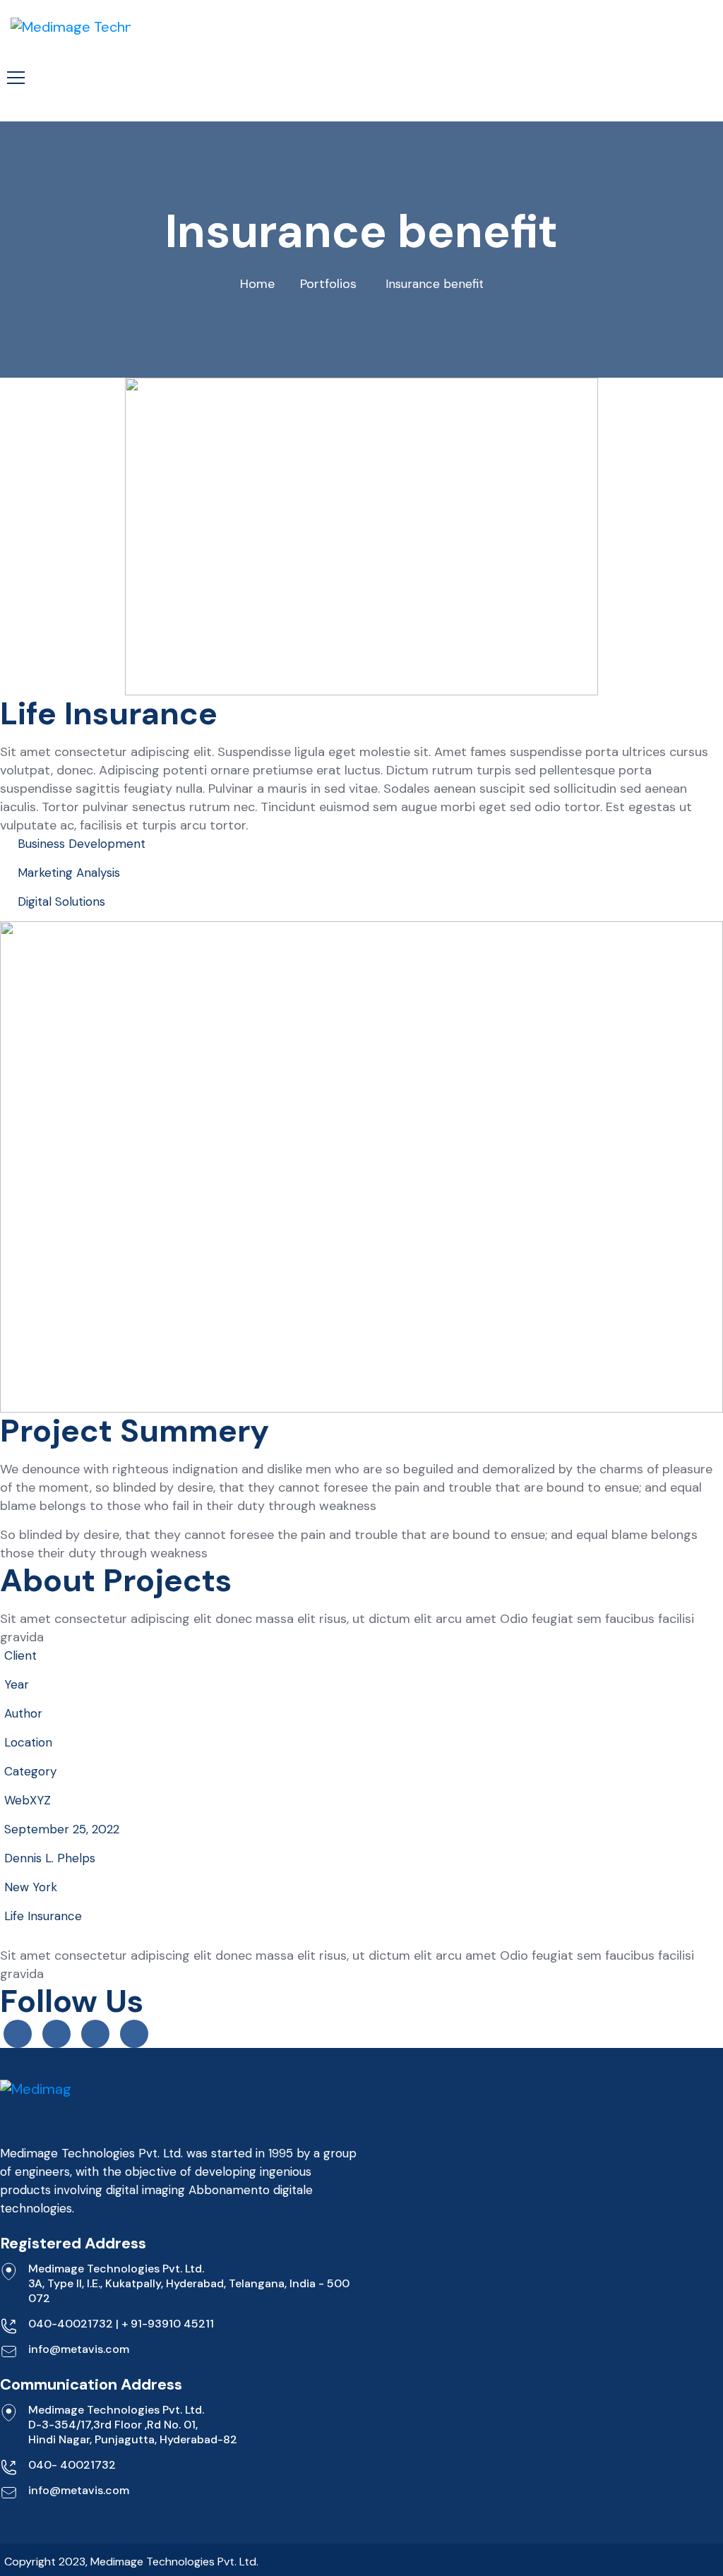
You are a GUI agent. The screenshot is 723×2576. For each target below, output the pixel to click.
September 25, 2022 (62, 1829)
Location (28, 1742)
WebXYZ (28, 1800)
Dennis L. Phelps (50, 1858)
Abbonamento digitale (251, 2190)
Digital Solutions (61, 901)
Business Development (82, 844)
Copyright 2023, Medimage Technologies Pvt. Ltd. (131, 2562)
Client (20, 1655)
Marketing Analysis (69, 873)
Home (257, 284)
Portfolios (328, 284)
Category (30, 1771)
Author (23, 1713)
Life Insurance (43, 1916)
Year (17, 1684)
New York (31, 1887)
